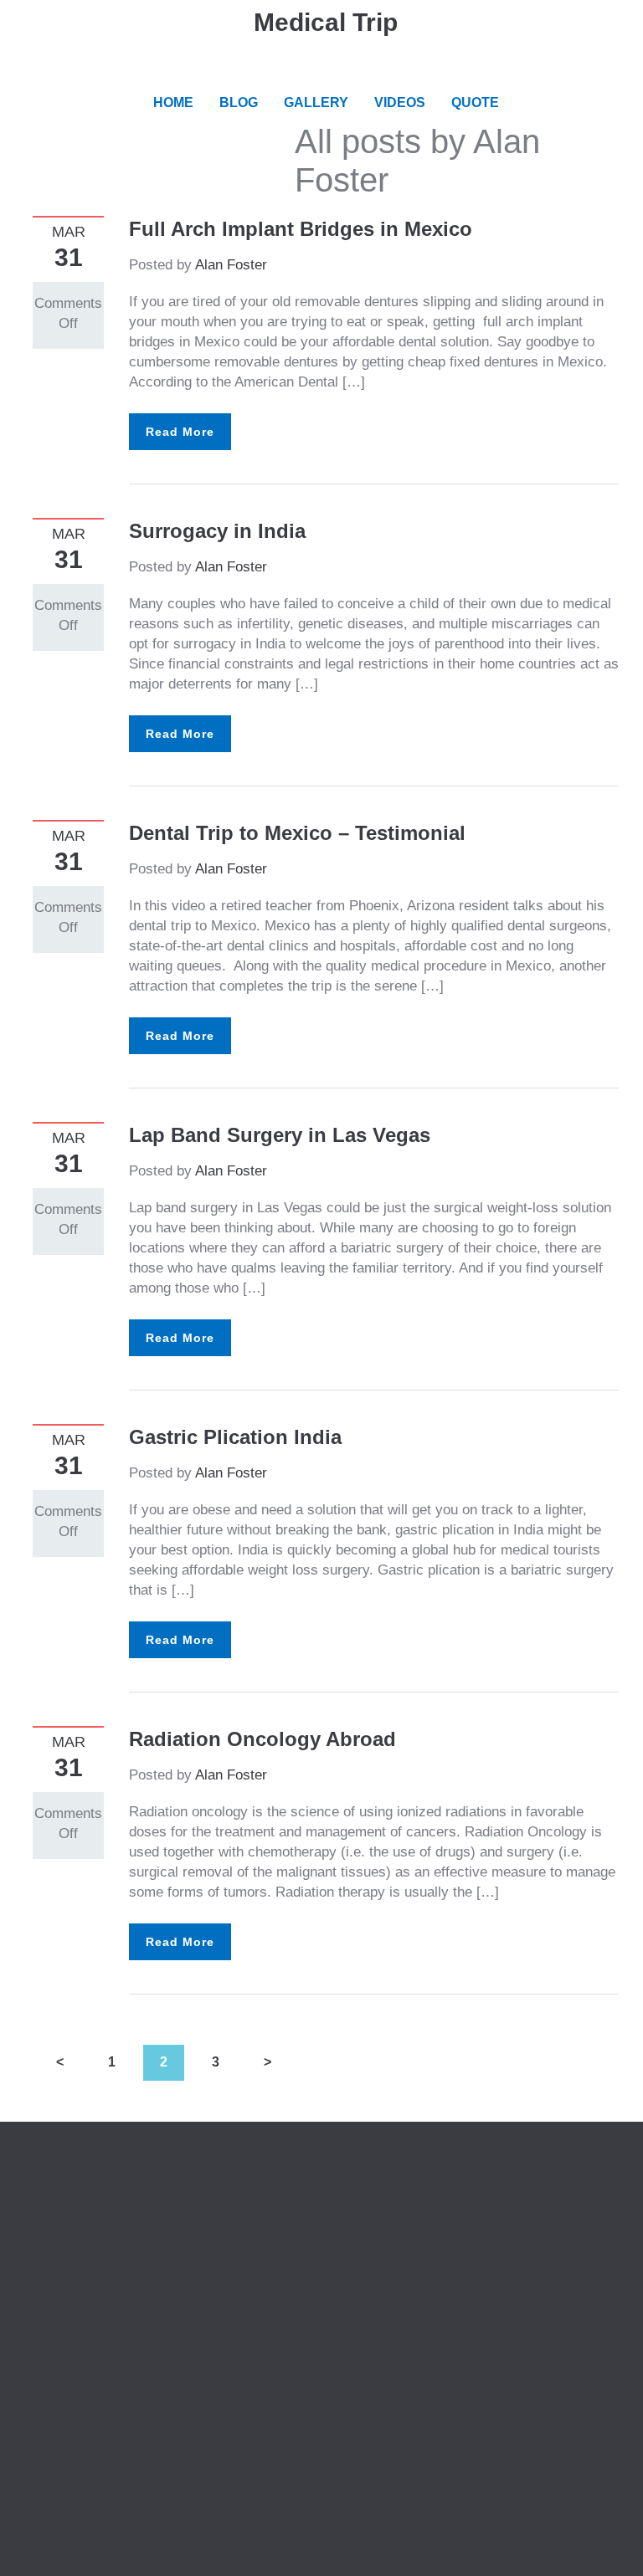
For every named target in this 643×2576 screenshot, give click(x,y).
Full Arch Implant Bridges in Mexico (301, 229)
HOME (173, 102)
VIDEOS (400, 102)
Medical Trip (326, 22)
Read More (180, 432)
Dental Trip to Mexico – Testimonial (297, 833)
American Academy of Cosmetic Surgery (474, 2190)
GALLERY (316, 102)
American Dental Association (437, 2210)
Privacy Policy (78, 2210)
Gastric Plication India (235, 1437)
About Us (62, 2190)
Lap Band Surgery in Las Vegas (280, 1135)
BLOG (239, 102)
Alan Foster (231, 265)
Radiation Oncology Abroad (262, 1739)
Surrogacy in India (217, 531)
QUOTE (475, 102)
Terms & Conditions (94, 2230)
